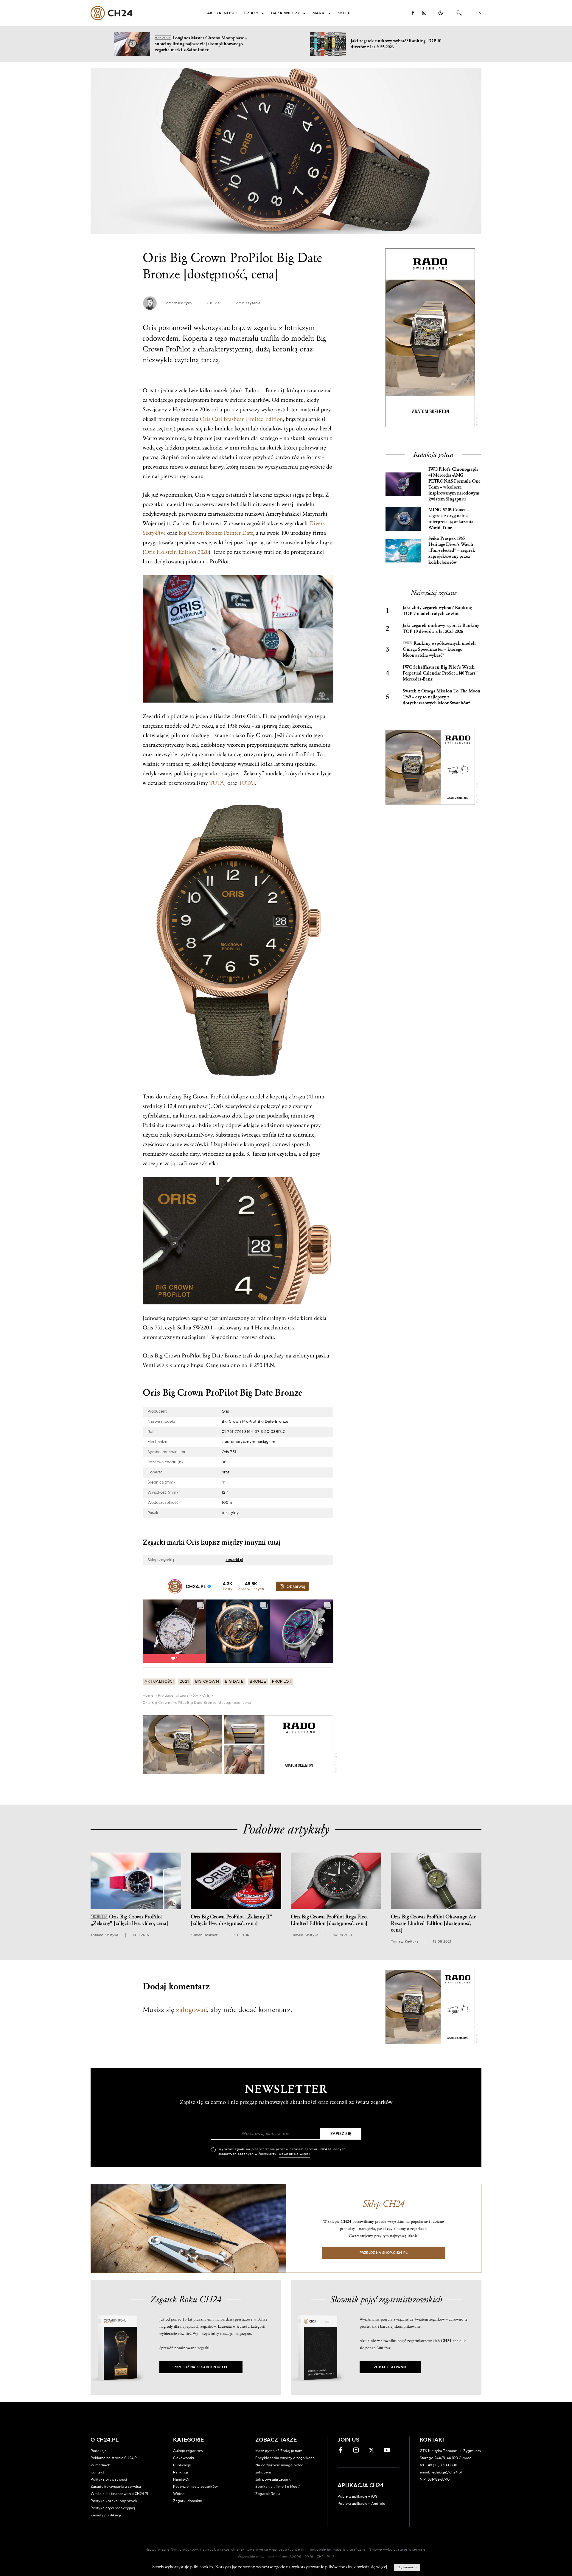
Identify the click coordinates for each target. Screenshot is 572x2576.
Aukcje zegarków (188, 2451)
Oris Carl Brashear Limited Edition (241, 419)
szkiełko (209, 1163)
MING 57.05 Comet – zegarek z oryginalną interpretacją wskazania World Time (451, 519)
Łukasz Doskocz (204, 1935)
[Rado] (238, 1745)
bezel (325, 429)
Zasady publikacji (106, 2515)
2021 (184, 1682)
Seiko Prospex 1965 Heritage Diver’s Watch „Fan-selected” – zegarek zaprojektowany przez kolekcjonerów (452, 550)
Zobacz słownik (390, 2367)
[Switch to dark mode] (441, 13)
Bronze (258, 1682)
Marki (319, 13)
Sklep (344, 13)
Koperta (195, 338)
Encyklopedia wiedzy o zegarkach (285, 2458)
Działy (251, 13)
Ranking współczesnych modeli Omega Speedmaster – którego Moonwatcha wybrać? (439, 649)
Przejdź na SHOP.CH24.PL (384, 2253)
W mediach (100, 2465)
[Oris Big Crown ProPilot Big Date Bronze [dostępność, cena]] (286, 151)
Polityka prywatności (109, 2479)
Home (148, 1695)
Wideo (179, 2494)
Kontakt (97, 2472)
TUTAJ (218, 783)
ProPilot (282, 1682)
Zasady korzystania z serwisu (116, 2487)
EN (479, 13)
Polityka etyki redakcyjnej (113, 2508)
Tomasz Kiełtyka (178, 303)
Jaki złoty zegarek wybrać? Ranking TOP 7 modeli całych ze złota (437, 611)
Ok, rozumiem (407, 2567)
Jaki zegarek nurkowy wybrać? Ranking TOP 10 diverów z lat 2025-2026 (441, 628)
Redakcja (99, 2451)
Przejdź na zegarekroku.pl (201, 2367)
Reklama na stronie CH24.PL (115, 2458)
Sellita (184, 1328)
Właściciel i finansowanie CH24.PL (120, 2494)
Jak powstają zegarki (273, 2479)
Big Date (234, 1682)
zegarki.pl (234, 1560)
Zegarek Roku (268, 2494)
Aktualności (222, 13)
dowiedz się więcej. (371, 2567)
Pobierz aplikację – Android (362, 2504)
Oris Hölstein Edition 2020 (177, 552)
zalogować (191, 2010)
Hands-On (182, 2479)
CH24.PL (112, 13)
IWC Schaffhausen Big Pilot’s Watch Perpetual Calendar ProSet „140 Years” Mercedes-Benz (440, 673)
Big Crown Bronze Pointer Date (216, 533)
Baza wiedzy (286, 13)
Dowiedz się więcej (294, 2154)
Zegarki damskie (188, 2501)
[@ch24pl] (175, 1586)
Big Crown (207, 1682)
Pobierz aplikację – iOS (357, 2496)
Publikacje (182, 2465)
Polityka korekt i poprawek (114, 2501)
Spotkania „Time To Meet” (278, 2487)
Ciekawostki (184, 2458)
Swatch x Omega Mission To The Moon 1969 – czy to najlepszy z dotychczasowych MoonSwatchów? (442, 697)
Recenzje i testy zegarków (195, 2487)
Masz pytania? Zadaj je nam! (279, 2451)
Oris (206, 1695)
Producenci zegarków (178, 1695)
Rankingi (181, 2472)
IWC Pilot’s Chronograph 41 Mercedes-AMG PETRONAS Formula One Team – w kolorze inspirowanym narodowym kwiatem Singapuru (454, 484)
